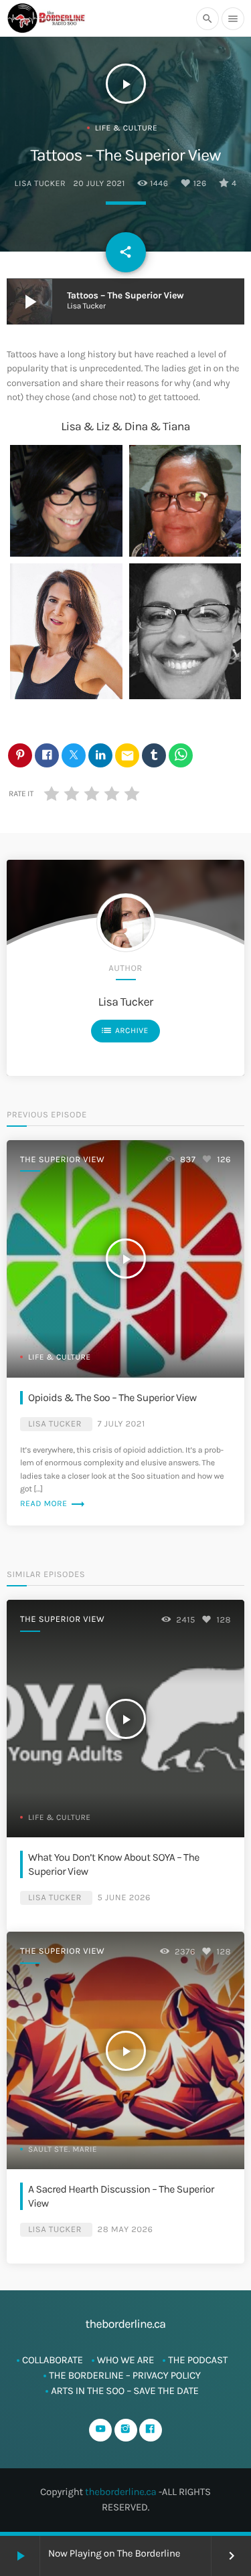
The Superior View (62, 1160)
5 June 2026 (124, 1898)
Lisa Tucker (40, 184)
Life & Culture (127, 128)
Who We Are (126, 2360)
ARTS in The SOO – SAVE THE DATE (125, 2391)
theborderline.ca (121, 2492)
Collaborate (53, 2360)
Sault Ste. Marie (63, 2150)
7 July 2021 (121, 1424)
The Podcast (198, 2360)
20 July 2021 (99, 184)
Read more (53, 1504)
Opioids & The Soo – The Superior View (112, 1398)
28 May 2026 (125, 2230)
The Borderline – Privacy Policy (125, 2375)
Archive (124, 1030)
